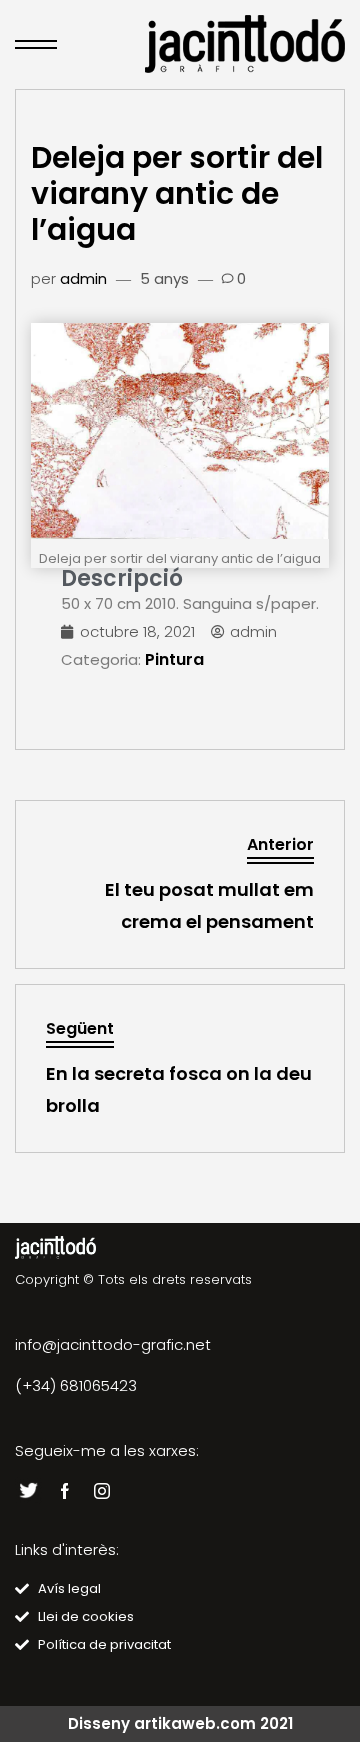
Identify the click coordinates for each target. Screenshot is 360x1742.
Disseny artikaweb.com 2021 (180, 1723)
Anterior (280, 844)
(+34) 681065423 (76, 1385)
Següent (80, 1028)
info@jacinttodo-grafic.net (113, 1344)
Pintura (174, 659)
